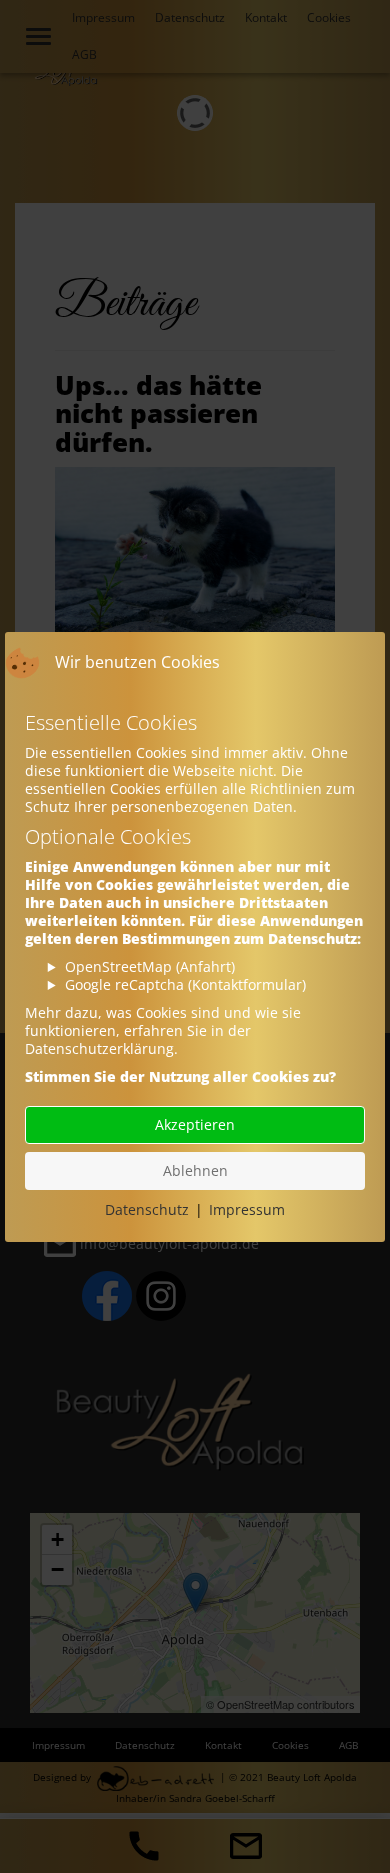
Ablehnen (195, 1170)
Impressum (247, 1209)
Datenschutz (147, 1209)
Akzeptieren (195, 1124)
